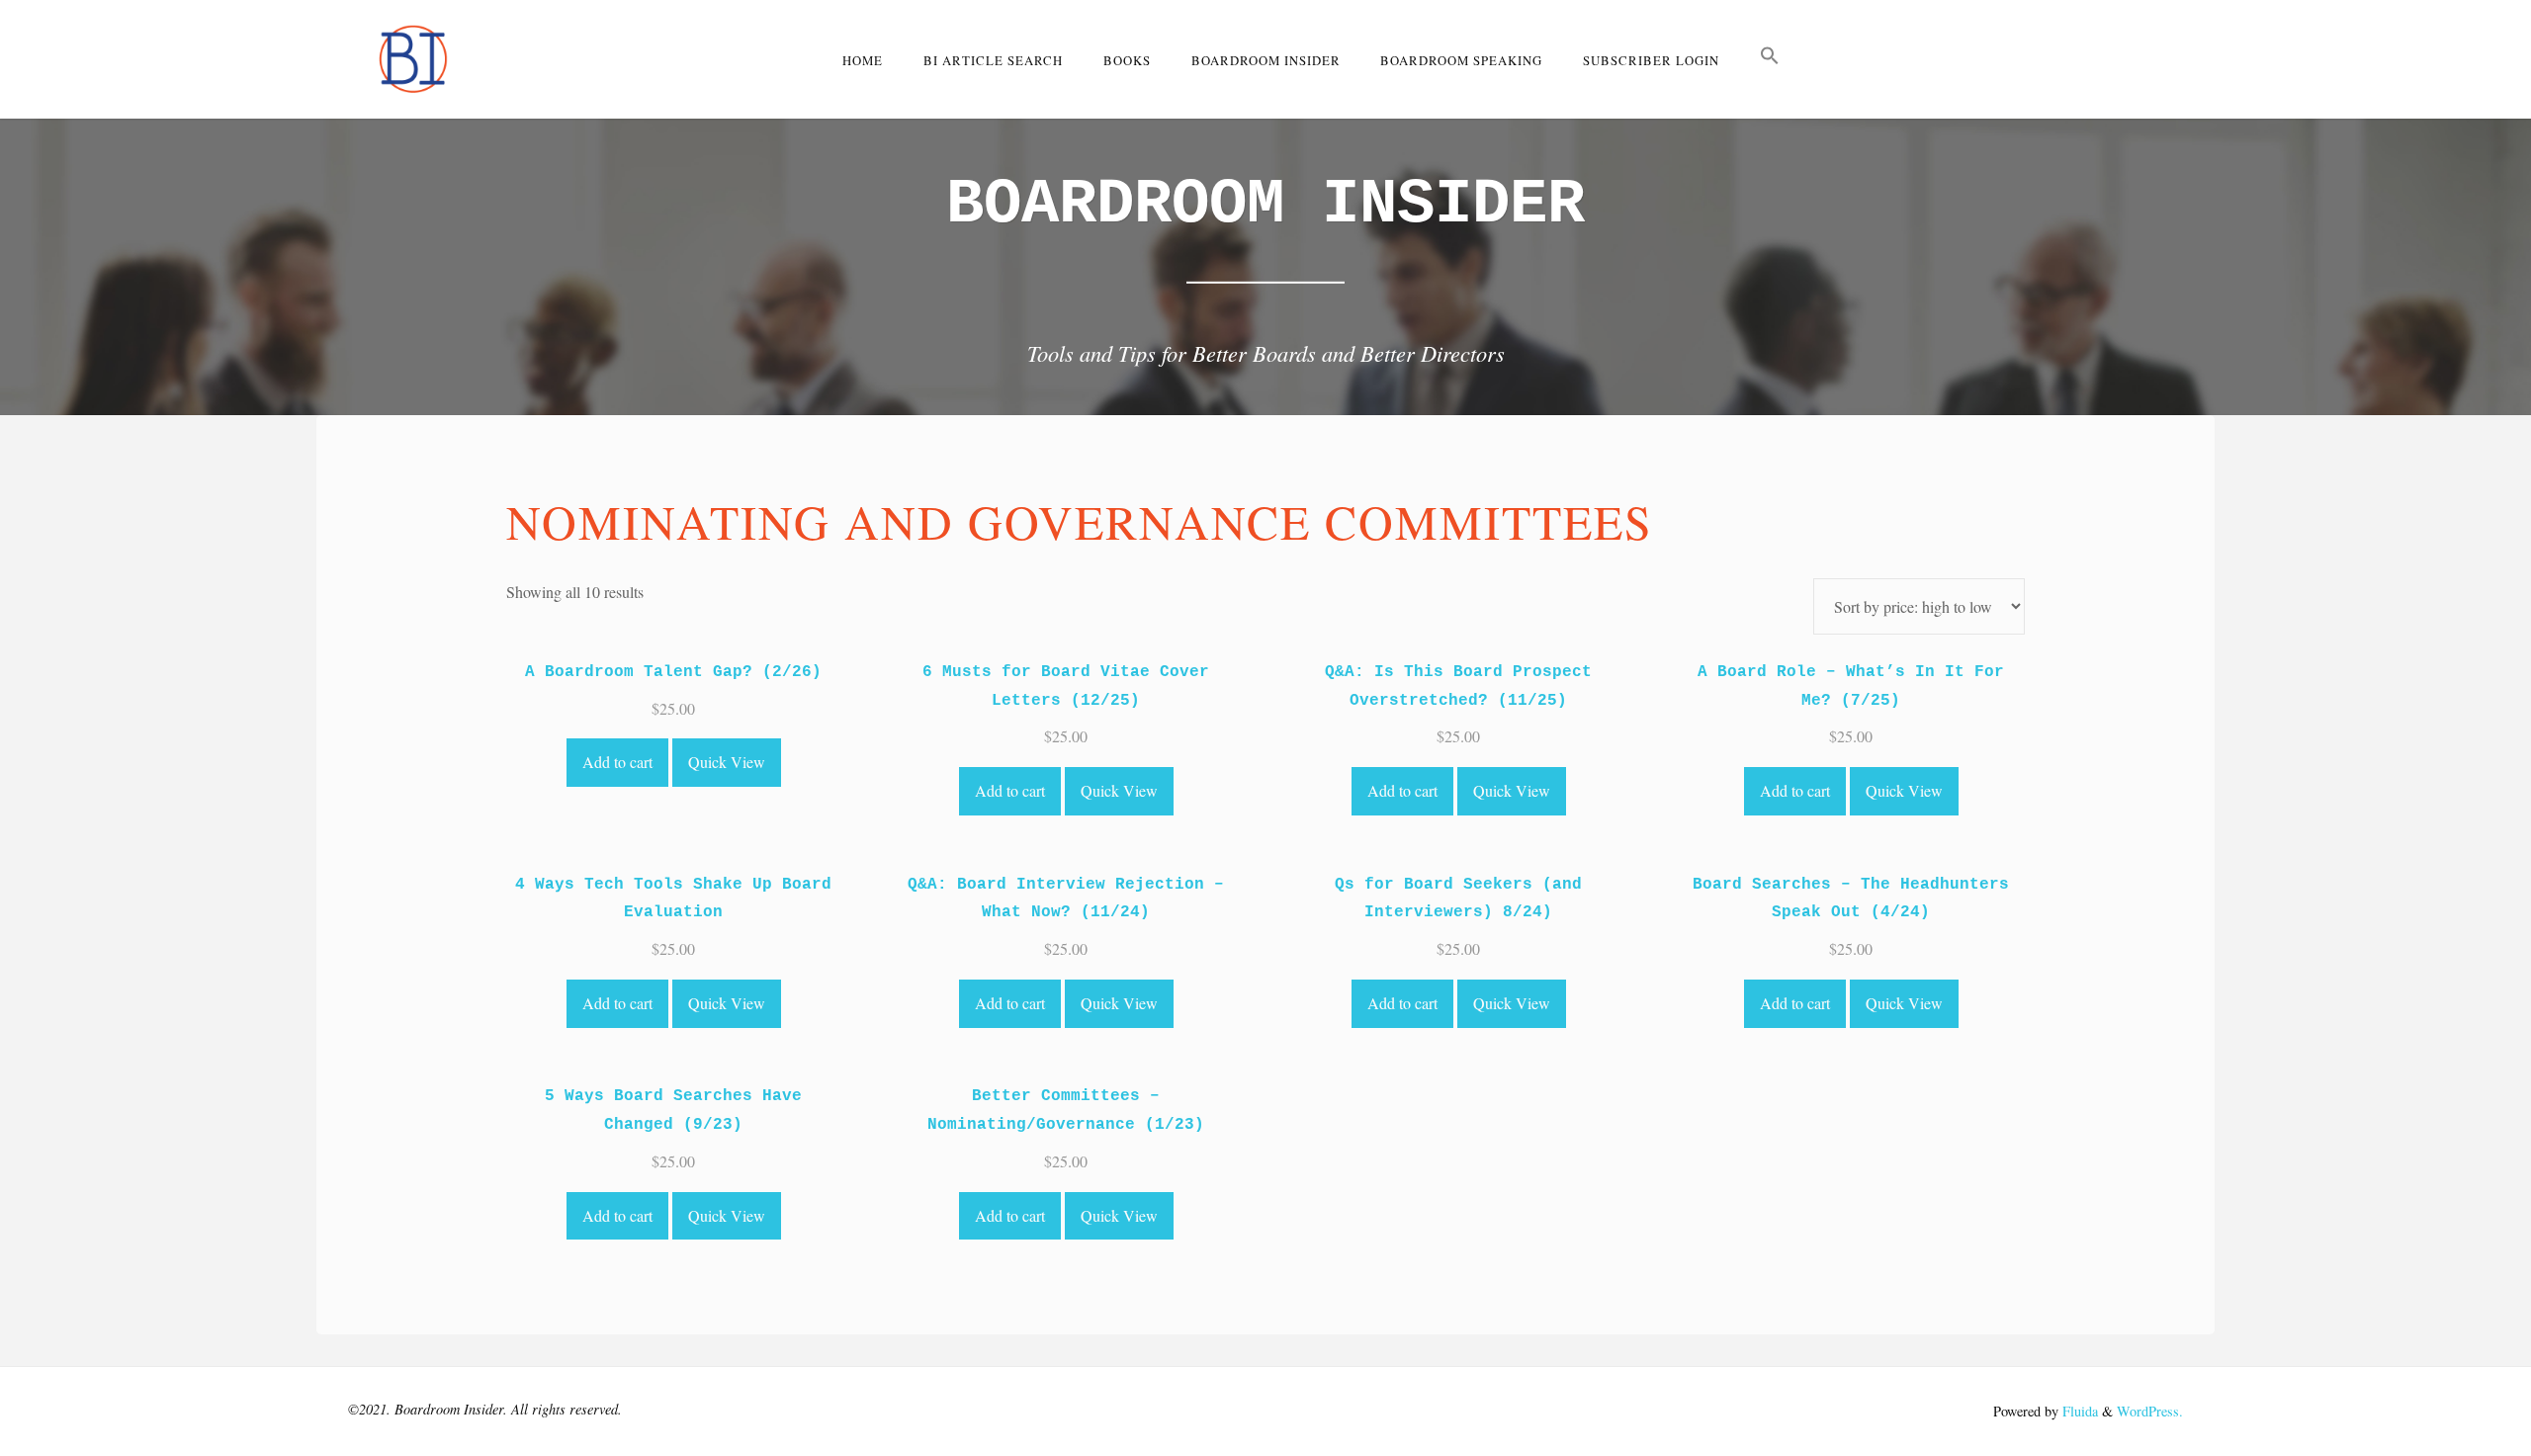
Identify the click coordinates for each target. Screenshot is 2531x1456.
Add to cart (617, 762)
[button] (1770, 59)
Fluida (2078, 1411)
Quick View (727, 762)
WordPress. (2150, 1411)
